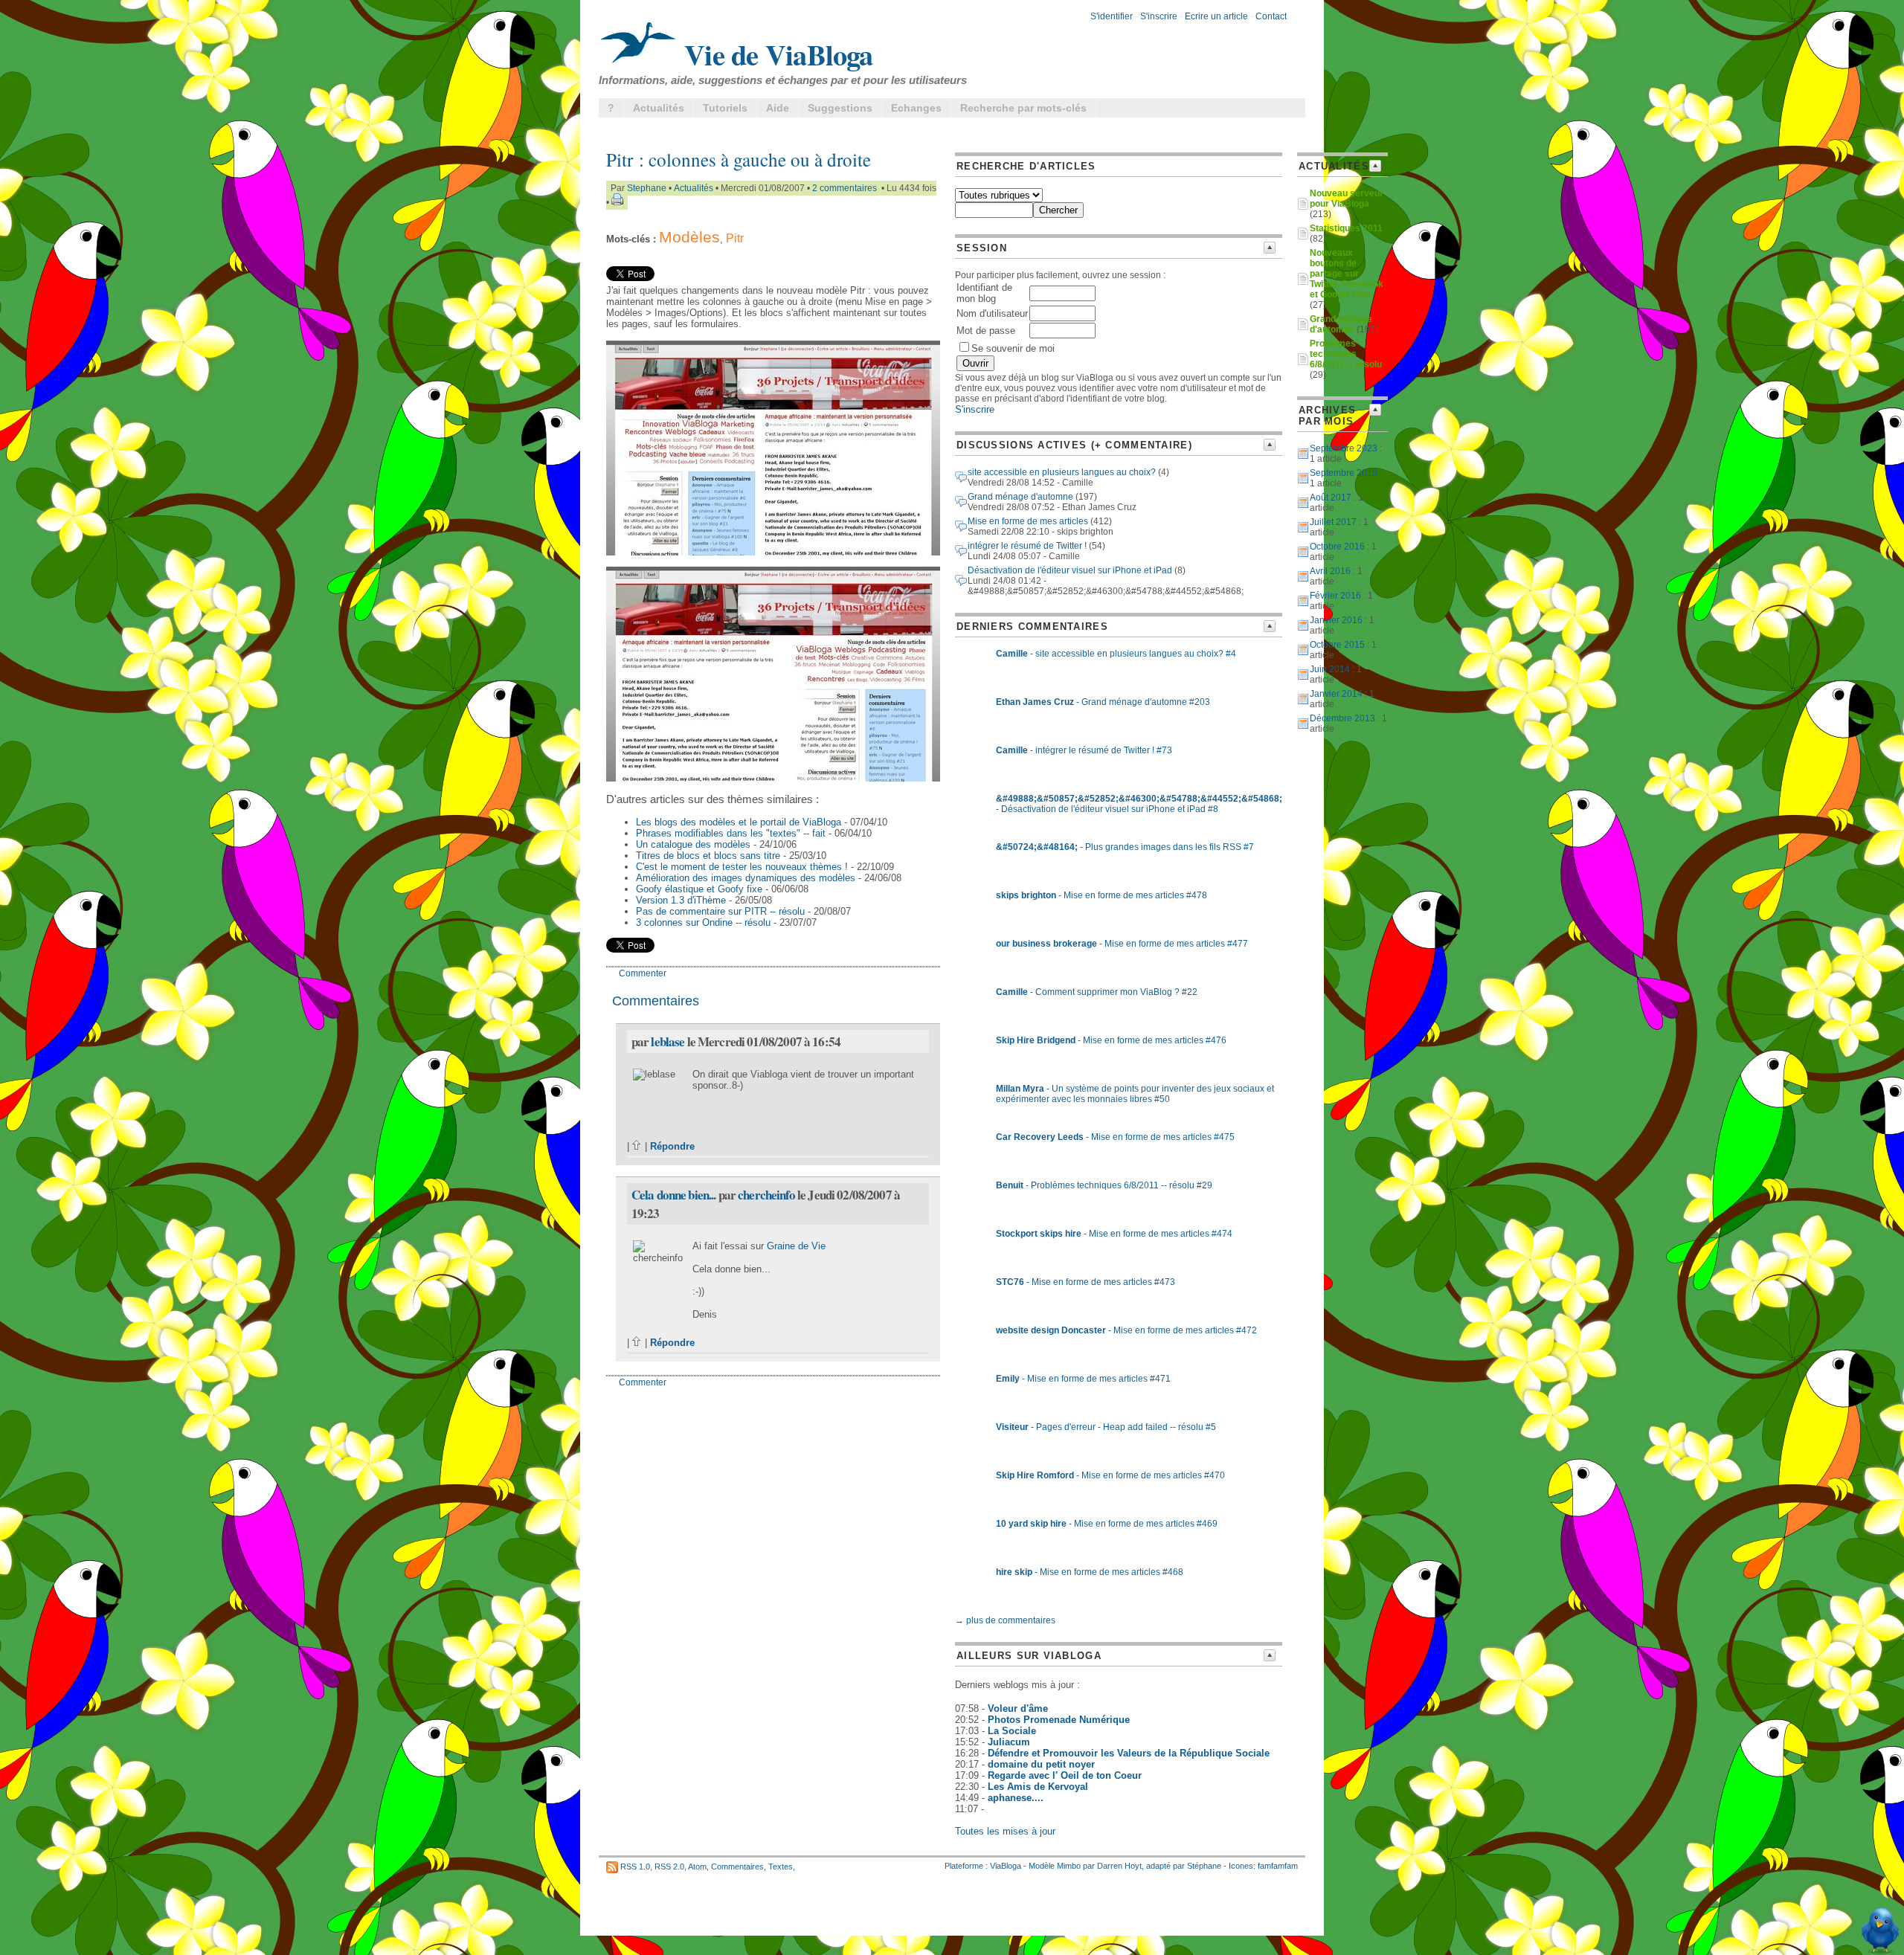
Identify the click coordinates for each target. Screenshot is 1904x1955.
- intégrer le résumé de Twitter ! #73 (1084, 750)
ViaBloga (1006, 1866)
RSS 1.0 (635, 1867)
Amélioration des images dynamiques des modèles (746, 878)
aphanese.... (1016, 1798)
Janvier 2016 (1336, 620)
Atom (697, 1867)
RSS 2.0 (669, 1867)
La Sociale (1012, 1731)
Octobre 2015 (1337, 645)
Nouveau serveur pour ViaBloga (1347, 199)
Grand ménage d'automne (1020, 497)
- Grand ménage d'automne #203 (1103, 702)
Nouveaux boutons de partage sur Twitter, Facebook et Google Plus (1347, 274)
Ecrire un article (1216, 16)
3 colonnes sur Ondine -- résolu (703, 922)
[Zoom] (773, 552)
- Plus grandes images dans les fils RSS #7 (1125, 847)
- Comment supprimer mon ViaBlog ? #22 (1097, 992)
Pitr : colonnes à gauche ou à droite (739, 160)
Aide (778, 108)
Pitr (735, 238)
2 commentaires (845, 188)
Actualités (659, 108)
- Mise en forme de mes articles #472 (1126, 1330)
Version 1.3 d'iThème (681, 900)
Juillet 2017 (1333, 522)
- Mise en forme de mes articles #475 (1115, 1137)
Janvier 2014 (1336, 694)
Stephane (647, 188)
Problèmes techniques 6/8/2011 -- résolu (1346, 354)
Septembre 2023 (1344, 448)
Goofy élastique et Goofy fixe (699, 889)
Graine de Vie (796, 1246)
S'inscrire (1159, 16)
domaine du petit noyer (1041, 1764)
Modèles (689, 237)
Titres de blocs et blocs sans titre (708, 856)
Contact (1271, 16)
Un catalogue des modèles (693, 844)
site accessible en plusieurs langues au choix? (1062, 472)
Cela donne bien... (674, 1195)
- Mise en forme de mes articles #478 (1101, 895)
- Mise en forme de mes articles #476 (1111, 1040)
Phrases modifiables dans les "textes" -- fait (731, 833)
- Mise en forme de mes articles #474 (1114, 1234)
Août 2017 (1331, 497)
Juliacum (1009, 1742)
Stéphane (1204, 1866)
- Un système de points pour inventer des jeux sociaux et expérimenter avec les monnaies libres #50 (1135, 1094)
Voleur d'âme (1018, 1708)
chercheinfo (766, 1195)
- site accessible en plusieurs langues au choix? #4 (1116, 654)
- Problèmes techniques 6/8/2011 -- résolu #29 (1104, 1185)
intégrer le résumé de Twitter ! (1027, 546)
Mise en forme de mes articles (1028, 521)
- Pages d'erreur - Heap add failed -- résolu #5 (1106, 1427)
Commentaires (737, 1867)
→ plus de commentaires (1005, 1620)
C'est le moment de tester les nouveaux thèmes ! (742, 867)
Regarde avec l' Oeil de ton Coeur (1065, 1775)
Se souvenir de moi (1013, 348)
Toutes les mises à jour (1005, 1831)
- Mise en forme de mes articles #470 (1110, 1475)
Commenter (643, 973)
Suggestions (840, 108)
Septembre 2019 (1344, 473)
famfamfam (1278, 1866)
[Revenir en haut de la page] (637, 1146)
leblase (668, 1041)
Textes (781, 1867)
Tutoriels (725, 108)
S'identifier (1112, 16)
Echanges (916, 108)
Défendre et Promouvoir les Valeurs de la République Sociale (1129, 1753)
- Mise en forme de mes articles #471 (1083, 1379)
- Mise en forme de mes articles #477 (1122, 944)
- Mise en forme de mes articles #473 (1086, 1282)
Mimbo (1069, 1866)
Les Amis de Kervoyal (1038, 1787)
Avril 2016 (1330, 571)
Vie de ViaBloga (775, 54)
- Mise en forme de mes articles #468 (1090, 1572)
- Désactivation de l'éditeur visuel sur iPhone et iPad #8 (1139, 804)
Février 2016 (1335, 596)
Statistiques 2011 (1346, 228)
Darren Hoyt (1119, 1866)
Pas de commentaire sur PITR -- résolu (720, 911)
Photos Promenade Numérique (1059, 1720)
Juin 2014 (1330, 669)
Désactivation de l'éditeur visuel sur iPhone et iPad (1070, 570)
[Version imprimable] (617, 202)
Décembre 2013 (1342, 718)
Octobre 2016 (1337, 547)
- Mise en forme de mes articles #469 (1107, 1524)
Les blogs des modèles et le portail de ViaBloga (739, 822)
